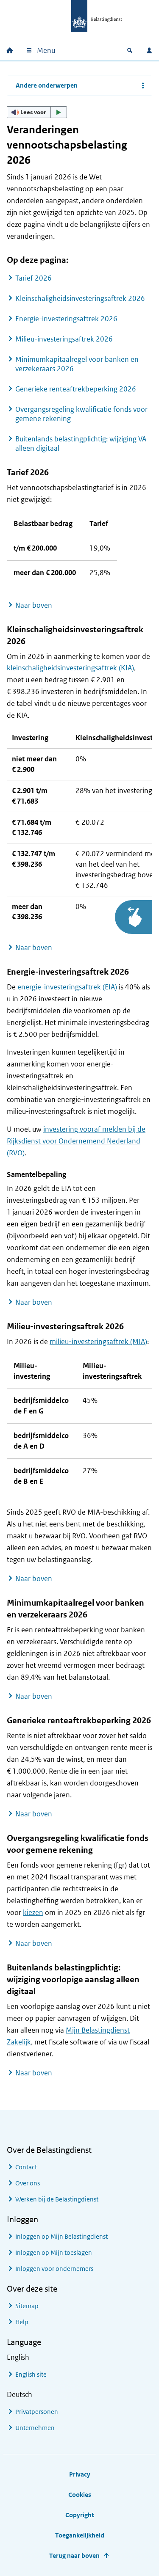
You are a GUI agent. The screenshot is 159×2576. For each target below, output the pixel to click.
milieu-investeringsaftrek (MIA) (98, 1342)
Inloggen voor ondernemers (54, 2269)
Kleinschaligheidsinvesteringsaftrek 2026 (80, 298)
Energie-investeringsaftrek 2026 (66, 319)
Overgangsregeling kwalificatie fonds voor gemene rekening (81, 414)
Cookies (80, 2495)
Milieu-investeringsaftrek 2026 (64, 339)
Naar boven (34, 605)
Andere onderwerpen (47, 85)
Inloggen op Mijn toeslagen (54, 2252)
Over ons (28, 2183)
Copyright (80, 2515)
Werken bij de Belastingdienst (57, 2199)
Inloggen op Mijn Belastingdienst (61, 2236)
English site (31, 2374)
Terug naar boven (74, 2555)
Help (22, 2322)
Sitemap (27, 2306)
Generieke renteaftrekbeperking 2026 (76, 389)
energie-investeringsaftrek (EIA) (67, 987)
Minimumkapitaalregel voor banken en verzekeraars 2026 (77, 364)
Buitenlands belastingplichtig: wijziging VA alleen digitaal (81, 444)
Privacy (80, 2474)
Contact (26, 2167)
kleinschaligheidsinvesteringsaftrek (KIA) (70, 668)
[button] (37, 112)
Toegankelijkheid (80, 2535)
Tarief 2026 (33, 278)
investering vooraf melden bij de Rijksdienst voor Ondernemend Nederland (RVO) (76, 1141)
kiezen (33, 1912)
